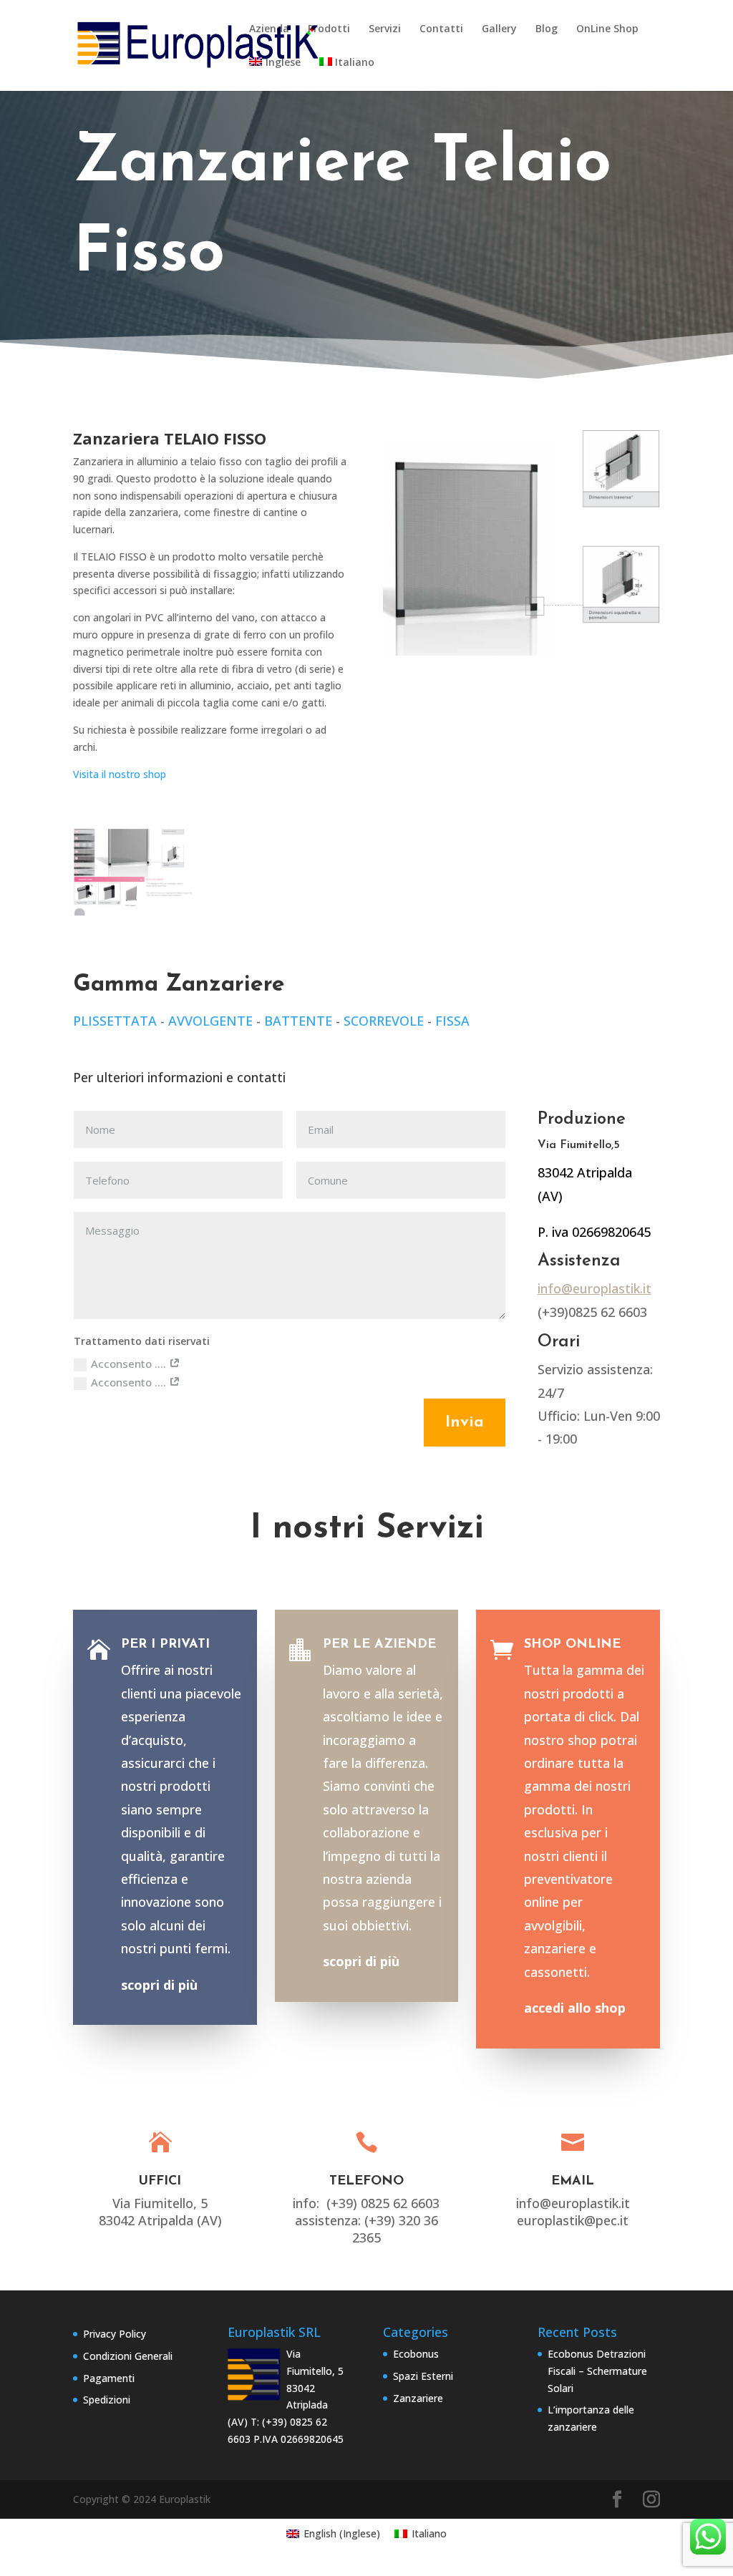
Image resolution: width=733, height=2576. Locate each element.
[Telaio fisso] (134, 912)
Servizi (385, 29)
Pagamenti (109, 2378)
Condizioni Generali (128, 2356)
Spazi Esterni (423, 2376)
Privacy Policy (115, 2334)
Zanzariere (418, 2398)
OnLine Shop (607, 29)
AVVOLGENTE (210, 1021)
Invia (465, 1423)
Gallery (499, 29)
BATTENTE (298, 1021)
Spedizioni (107, 2400)
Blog (547, 29)
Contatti (441, 29)
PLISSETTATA (115, 1021)
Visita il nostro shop (120, 774)
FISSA (452, 1021)
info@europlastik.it (594, 1288)
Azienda (269, 29)
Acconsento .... (130, 1364)
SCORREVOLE (384, 1021)
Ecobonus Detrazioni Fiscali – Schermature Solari (597, 2371)
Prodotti (329, 29)
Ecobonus (416, 2354)
